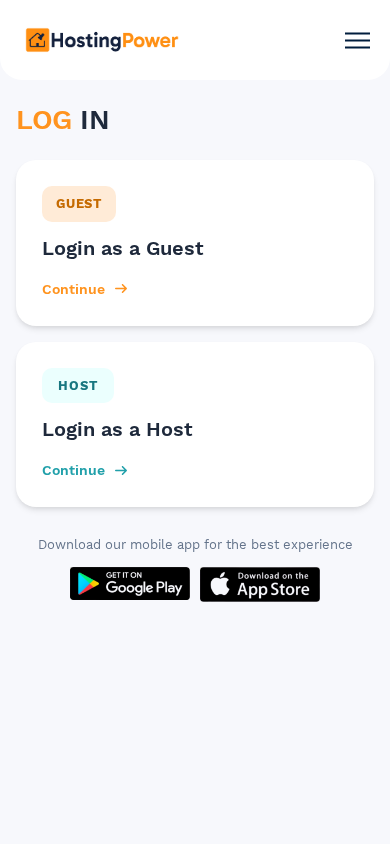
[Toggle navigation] (357, 40)
